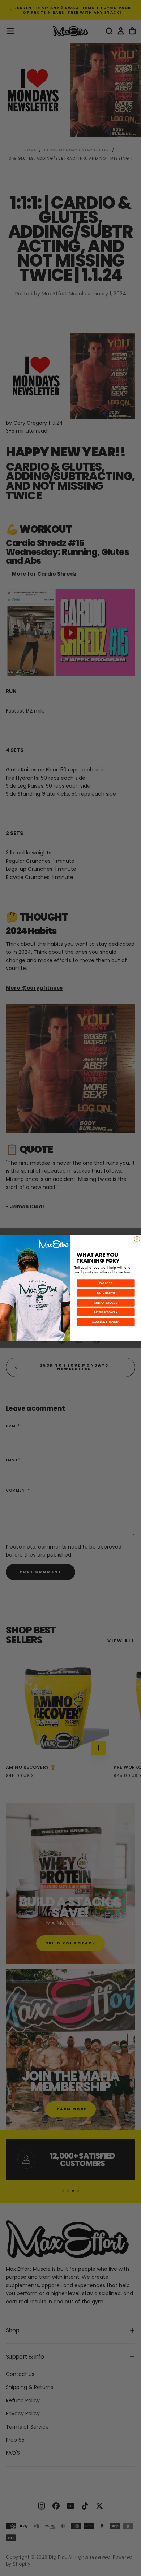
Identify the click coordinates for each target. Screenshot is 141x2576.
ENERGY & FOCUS (106, 1303)
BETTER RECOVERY (106, 1312)
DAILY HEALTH (106, 1293)
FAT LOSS (106, 1283)
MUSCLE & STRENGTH (106, 1322)
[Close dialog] (137, 1239)
